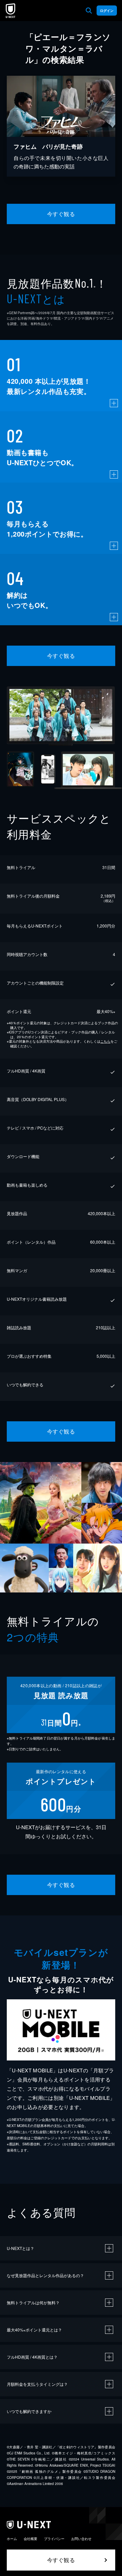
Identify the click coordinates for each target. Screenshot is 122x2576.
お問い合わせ (81, 2539)
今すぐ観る (61, 214)
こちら (105, 1041)
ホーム (12, 2539)
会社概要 (30, 2539)
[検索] (89, 11)
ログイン (107, 11)
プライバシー (54, 2539)
